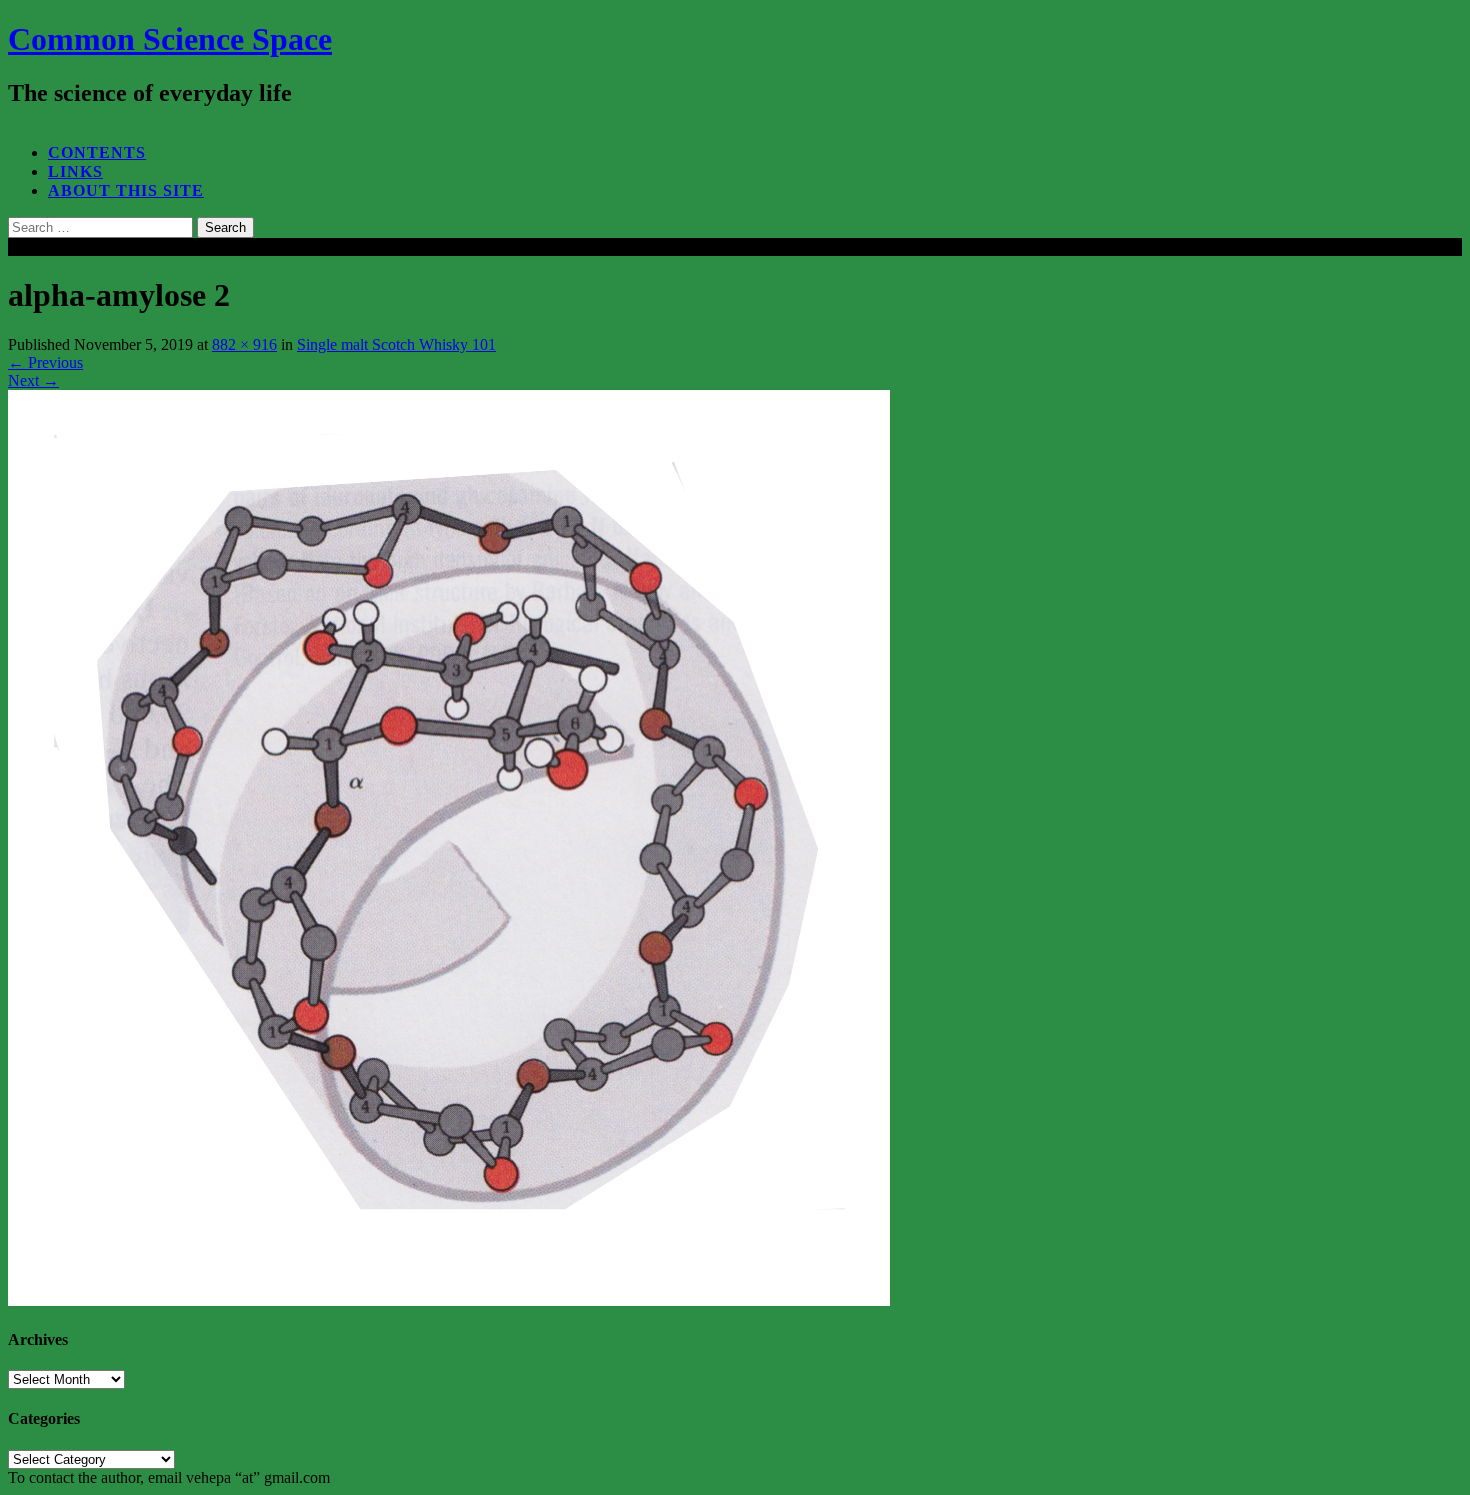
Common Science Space (170, 39)
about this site (126, 190)
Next (33, 380)
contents (97, 152)
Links (75, 171)
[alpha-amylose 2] (449, 1300)
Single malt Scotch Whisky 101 (396, 344)
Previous (45, 362)
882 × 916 (244, 344)
